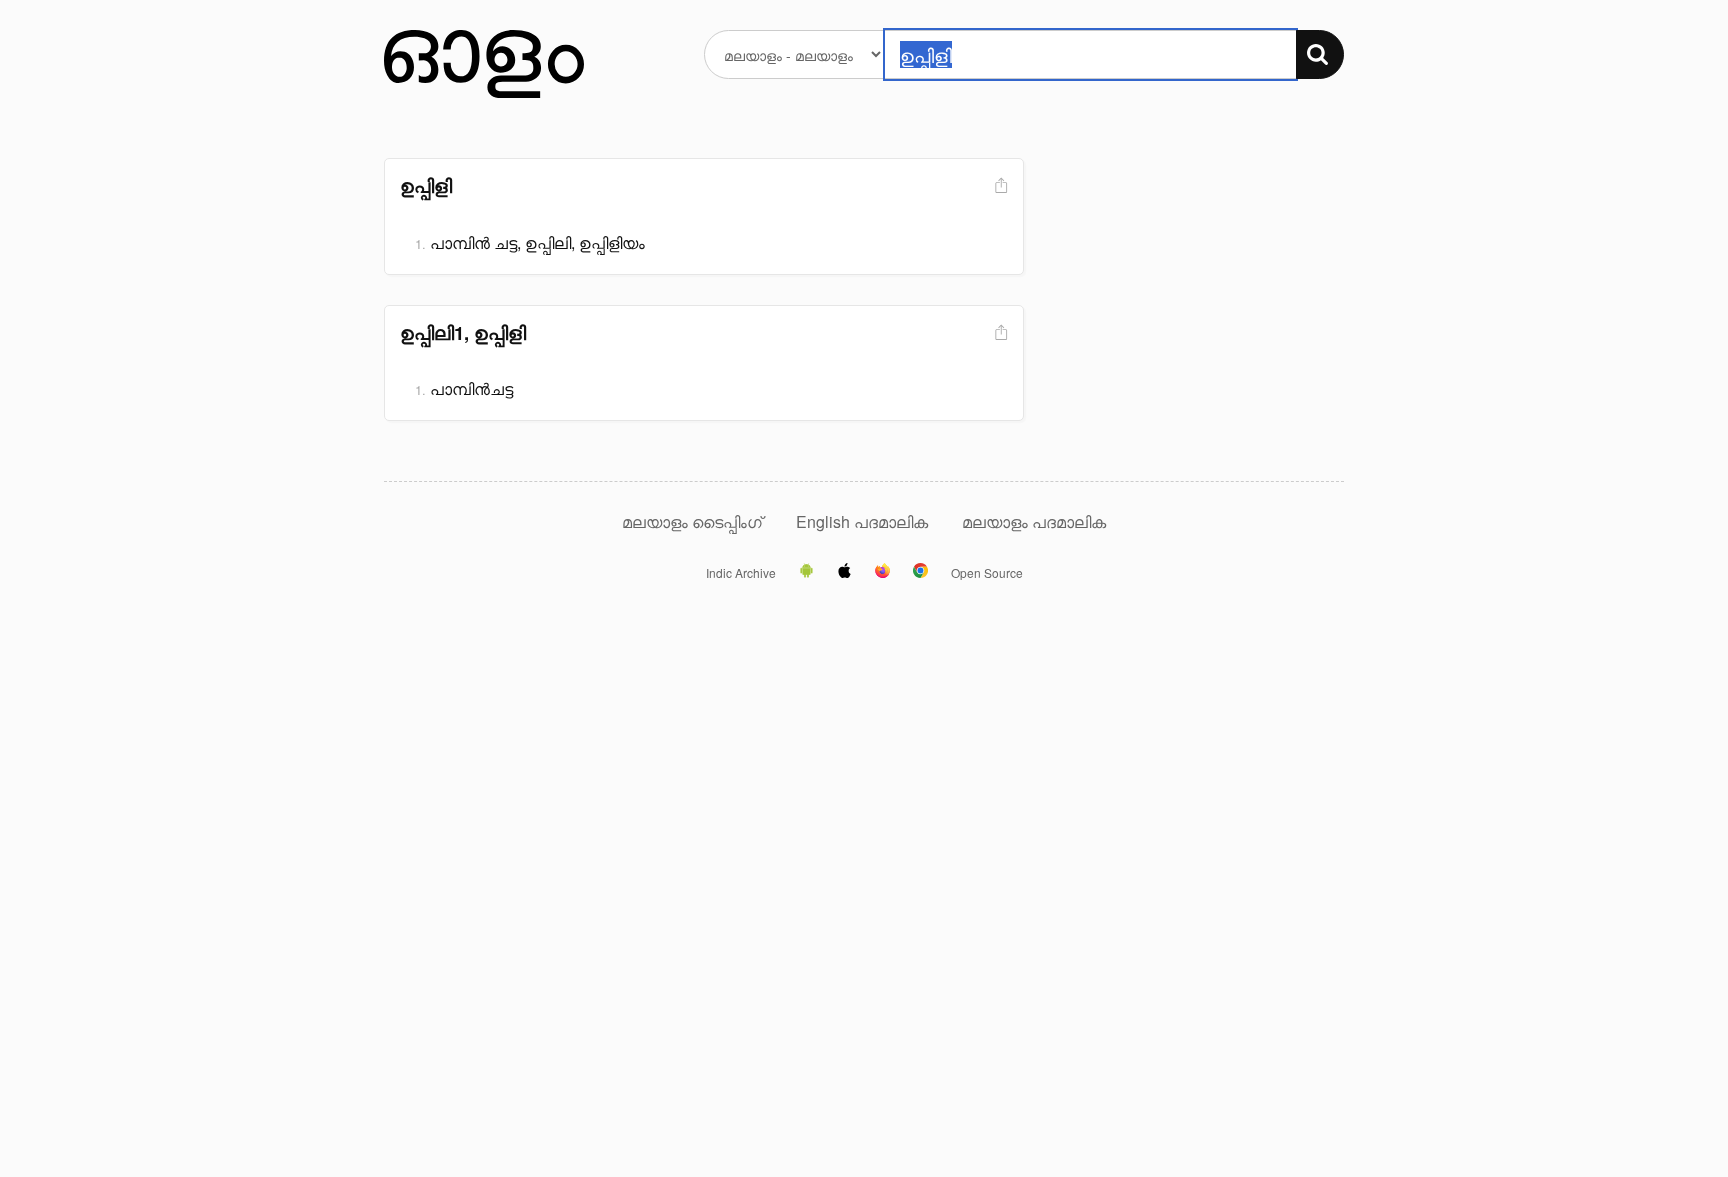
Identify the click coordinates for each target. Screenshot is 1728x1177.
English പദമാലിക (864, 521)
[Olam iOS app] (844, 572)
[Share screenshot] (999, 186)
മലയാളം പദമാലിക (1034, 521)
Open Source (987, 573)
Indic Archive (741, 573)
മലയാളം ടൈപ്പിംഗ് (692, 521)
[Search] (1320, 54)
